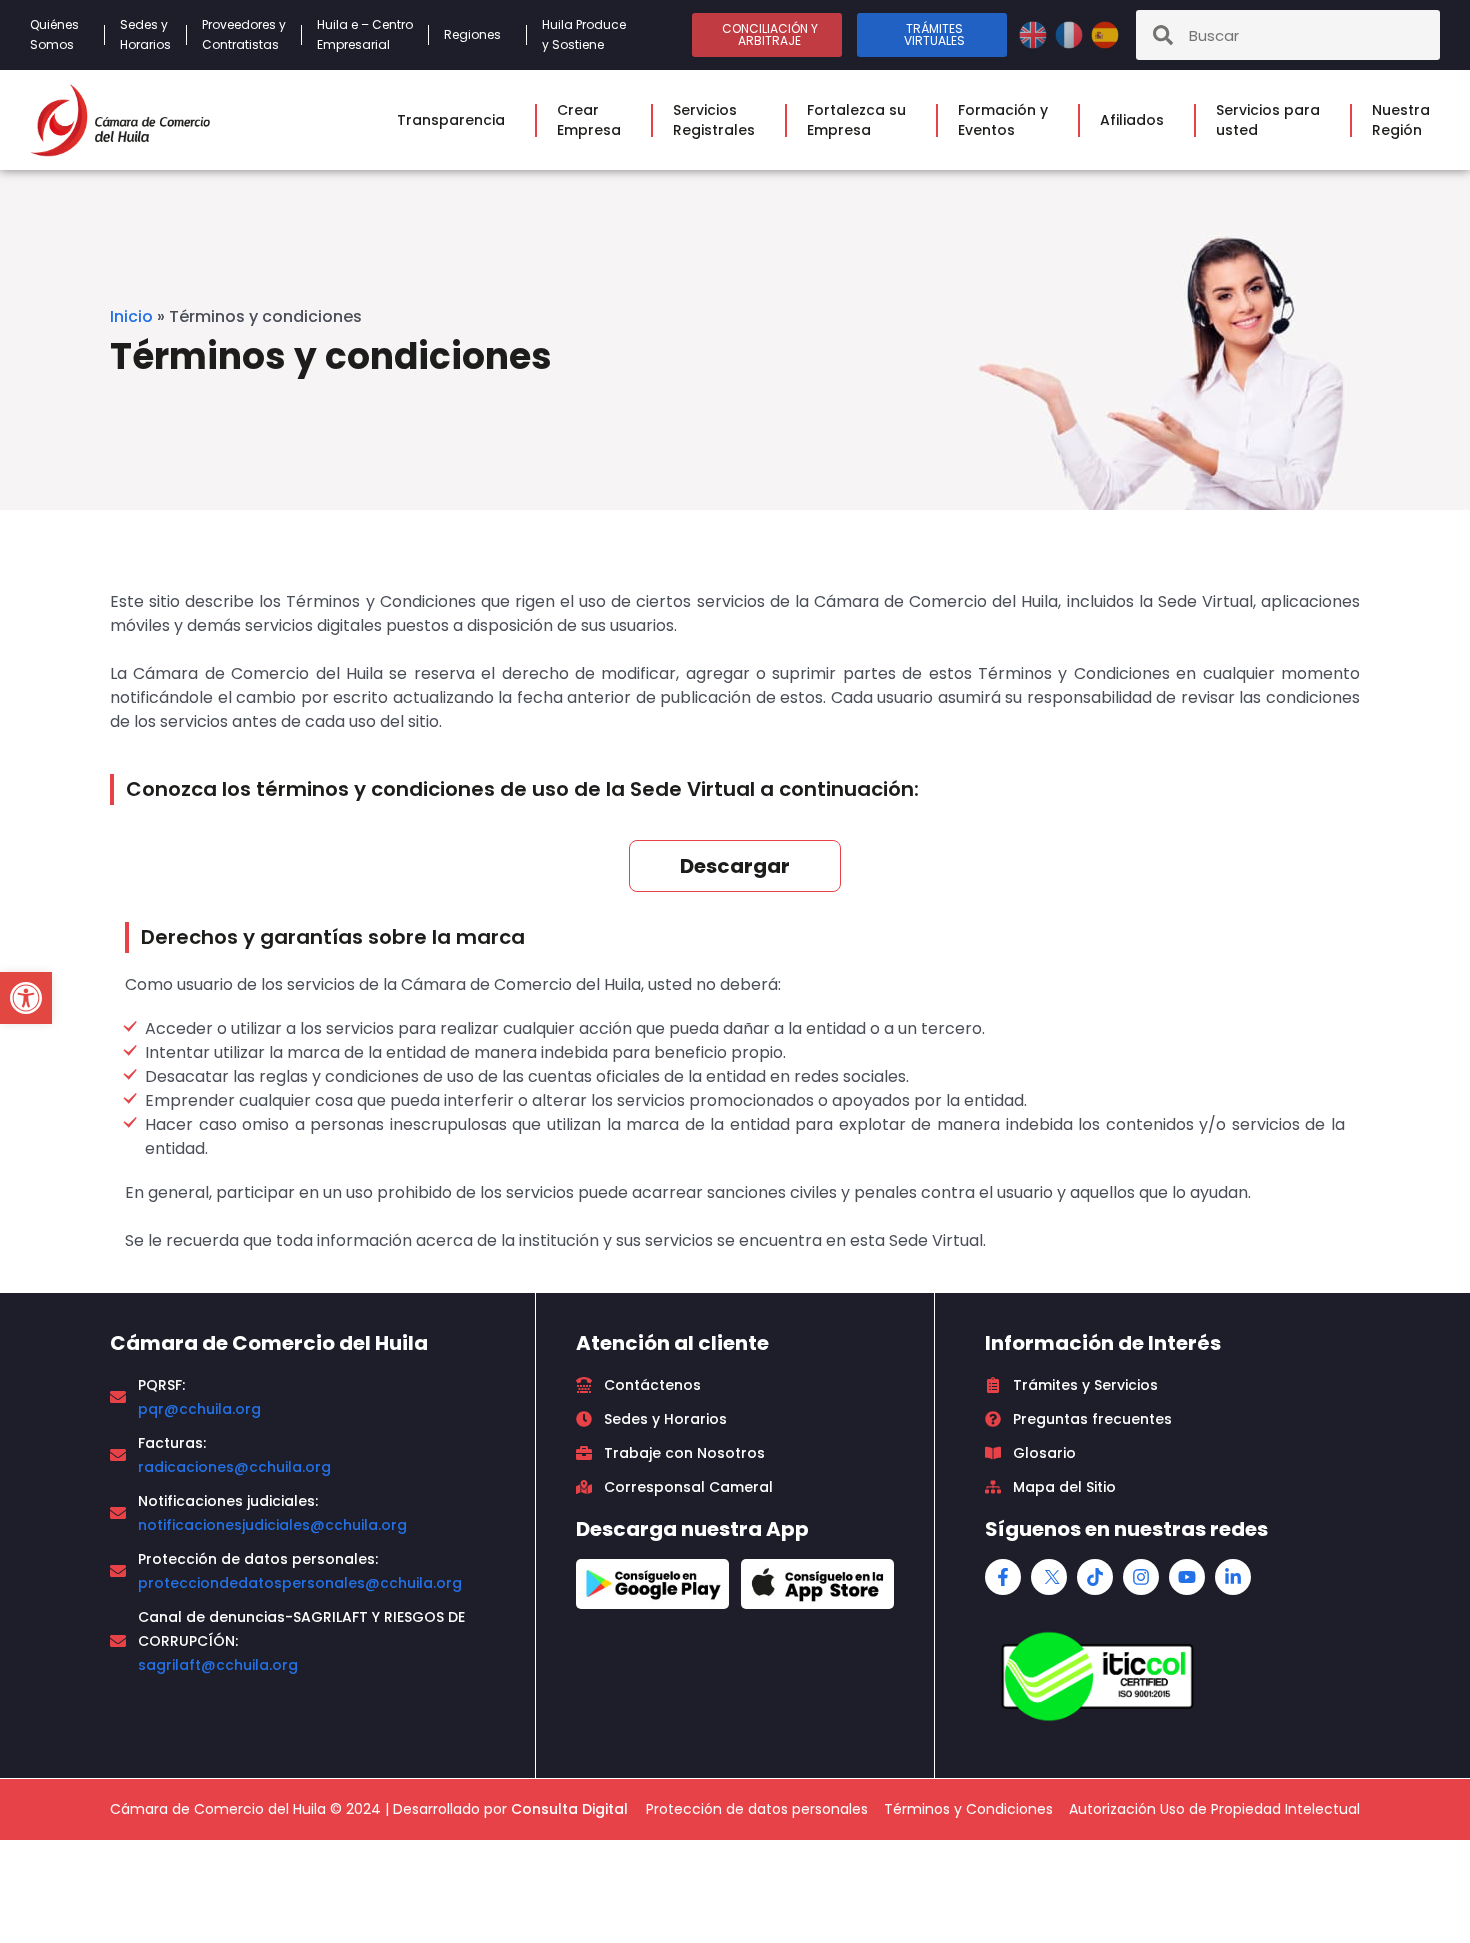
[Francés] (1071, 33)
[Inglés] (1035, 33)
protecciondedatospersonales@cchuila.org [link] (300, 1583)
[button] (26, 998)
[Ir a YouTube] (1187, 1577)
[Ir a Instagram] (1141, 1577)
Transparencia (451, 120)
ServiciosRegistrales (714, 120)
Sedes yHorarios (145, 34)
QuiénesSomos (54, 34)
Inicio (131, 316)
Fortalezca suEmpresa (856, 120)
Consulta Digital (569, 1809)
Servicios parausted (1268, 120)
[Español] (1105, 33)
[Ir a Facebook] (1003, 1577)
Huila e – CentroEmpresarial (365, 34)
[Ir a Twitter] (1049, 1577)
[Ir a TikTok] (1095, 1577)
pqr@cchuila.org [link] (199, 1409)
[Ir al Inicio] (120, 120)
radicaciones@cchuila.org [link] (234, 1467)
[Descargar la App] (652, 1584)
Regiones (472, 34)
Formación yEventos (1003, 120)
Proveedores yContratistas (244, 34)
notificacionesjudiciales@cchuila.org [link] (272, 1525)
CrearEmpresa (589, 120)
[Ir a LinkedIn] (1233, 1577)
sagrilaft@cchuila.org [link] (218, 1665)
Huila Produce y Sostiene (584, 34)
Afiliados (1132, 120)
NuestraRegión (1401, 120)
